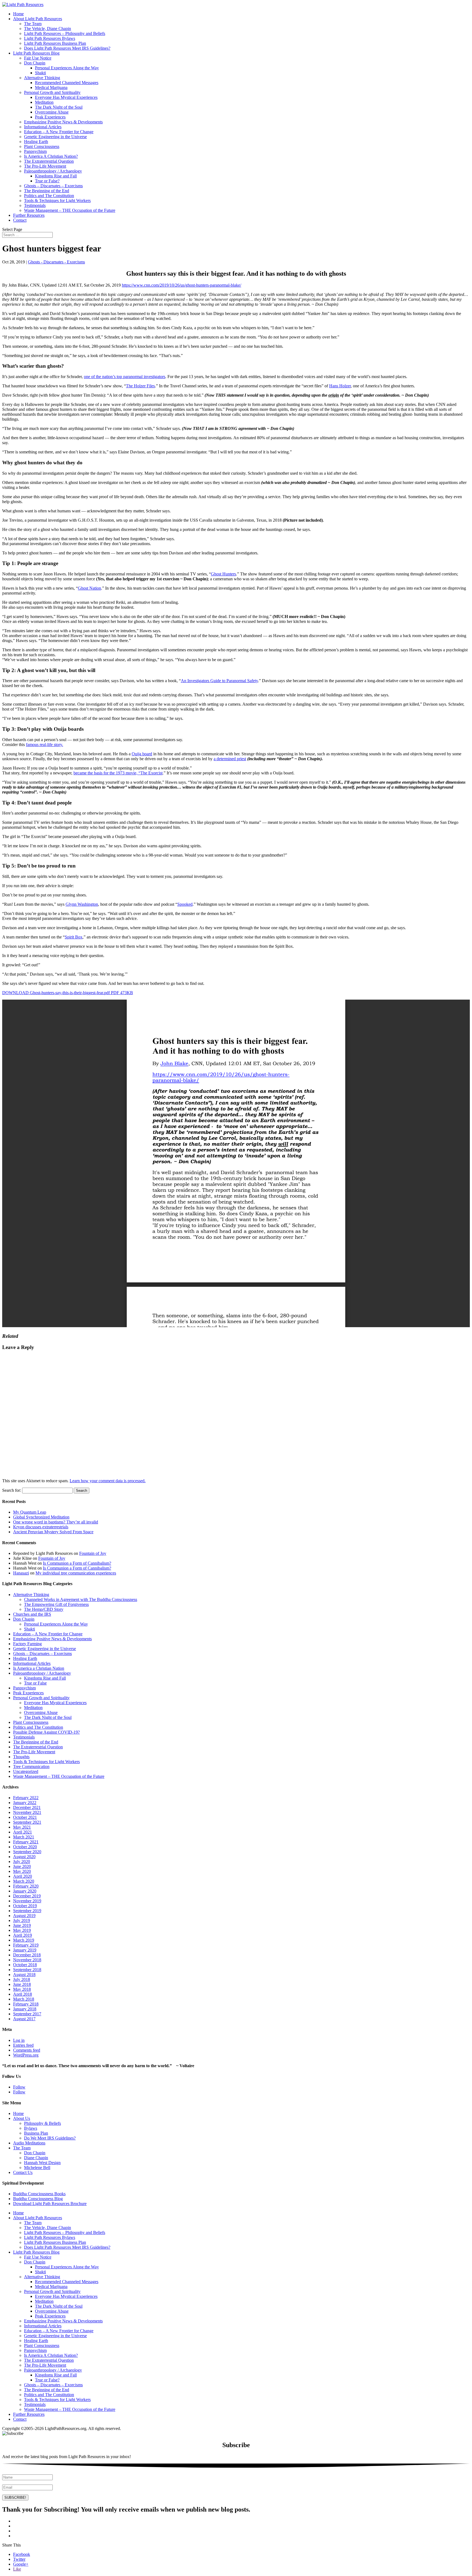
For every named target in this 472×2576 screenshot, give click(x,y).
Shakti (40, 73)
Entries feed (23, 2045)
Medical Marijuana (51, 87)
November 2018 (27, 1960)
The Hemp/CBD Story (44, 1609)
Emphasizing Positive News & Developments (63, 122)
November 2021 (27, 1812)
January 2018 (25, 2009)
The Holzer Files (140, 386)
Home (18, 14)
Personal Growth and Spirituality (52, 92)
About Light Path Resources (38, 19)
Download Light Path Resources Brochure (50, 2204)
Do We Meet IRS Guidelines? (50, 2138)
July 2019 (22, 1920)
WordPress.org (26, 2055)
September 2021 (27, 1822)
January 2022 (25, 1803)
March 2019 (24, 1940)
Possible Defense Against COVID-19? (46, 1732)
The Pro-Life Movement (45, 166)
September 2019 (27, 1911)
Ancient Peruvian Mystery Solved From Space (53, 1532)
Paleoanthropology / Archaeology (53, 171)
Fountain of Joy (93, 1553)
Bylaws (31, 2128)
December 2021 (27, 1807)
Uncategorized (26, 1771)
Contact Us (23, 2172)
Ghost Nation (89, 588)
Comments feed (27, 2050)
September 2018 (27, 1970)
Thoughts (21, 1757)
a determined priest (230, 759)
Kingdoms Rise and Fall (56, 176)
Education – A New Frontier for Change (59, 132)
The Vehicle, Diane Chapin (48, 29)
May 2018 (22, 1989)
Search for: (12, 1490)
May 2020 (22, 1871)
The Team (33, 24)
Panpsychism (35, 151)
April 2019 (23, 1935)
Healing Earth (36, 142)
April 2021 (23, 1832)
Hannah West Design (42, 2163)
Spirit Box (74, 937)
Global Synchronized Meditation (41, 1517)
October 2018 (25, 1965)
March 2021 (24, 1837)
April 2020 (23, 1876)
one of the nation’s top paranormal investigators (125, 377)
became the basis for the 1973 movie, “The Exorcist (118, 773)
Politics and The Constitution (49, 196)
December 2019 (27, 1896)
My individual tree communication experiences (76, 1573)
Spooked (185, 904)
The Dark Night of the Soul (59, 107)
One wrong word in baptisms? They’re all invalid (56, 1522)
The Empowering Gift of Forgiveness (56, 1604)
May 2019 (22, 1930)
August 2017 (24, 2019)
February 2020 (26, 1886)
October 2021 (25, 1817)
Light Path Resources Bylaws (50, 38)
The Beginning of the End (47, 191)
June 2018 (22, 1984)
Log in (19, 2040)
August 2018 (24, 1975)
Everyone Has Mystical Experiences (66, 97)
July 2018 (22, 1979)
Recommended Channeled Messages (67, 83)
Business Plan (36, 2133)
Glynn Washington (82, 904)
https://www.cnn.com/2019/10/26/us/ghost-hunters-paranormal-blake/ (182, 285)
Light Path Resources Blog (36, 53)
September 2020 (27, 1852)
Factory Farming (27, 1644)
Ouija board (142, 754)
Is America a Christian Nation (39, 1668)
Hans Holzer (340, 386)
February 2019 (26, 1945)
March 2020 (24, 1881)
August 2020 (24, 1857)
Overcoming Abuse (52, 112)
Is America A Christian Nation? (51, 156)
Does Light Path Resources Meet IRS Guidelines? (67, 48)
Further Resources (29, 215)
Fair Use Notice (38, 58)
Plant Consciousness (42, 146)
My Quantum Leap (30, 1512)
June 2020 (22, 1866)
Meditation (44, 102)
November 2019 (27, 1901)
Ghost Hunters (223, 574)
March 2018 (24, 1999)
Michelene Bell (37, 2168)
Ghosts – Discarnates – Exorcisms (53, 186)
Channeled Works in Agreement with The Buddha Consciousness (81, 1599)
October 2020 (25, 1847)
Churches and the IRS (32, 1614)
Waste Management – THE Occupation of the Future (70, 210)
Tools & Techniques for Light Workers (57, 200)
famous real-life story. (45, 745)
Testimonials (35, 205)
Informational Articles (43, 127)
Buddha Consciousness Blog (38, 2199)
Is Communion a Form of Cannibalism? (77, 1563)
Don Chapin (35, 63)
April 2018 (23, 1994)
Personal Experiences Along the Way (67, 68)
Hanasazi (21, 1573)
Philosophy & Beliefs (42, 2123)
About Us (22, 2118)
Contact (20, 220)
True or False (35, 1683)
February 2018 (26, 2004)
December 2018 (27, 1955)
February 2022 (26, 1798)
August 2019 (24, 1916)
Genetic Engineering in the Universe (55, 137)
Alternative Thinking (42, 78)
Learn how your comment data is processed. (108, 1481)
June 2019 (22, 1925)
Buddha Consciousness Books (39, 2194)
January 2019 (25, 1950)
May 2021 (22, 1827)
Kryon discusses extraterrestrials (41, 1527)
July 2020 (22, 1862)
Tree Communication (31, 1767)
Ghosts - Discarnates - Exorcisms (56, 262)
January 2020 (25, 1891)
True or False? (47, 181)
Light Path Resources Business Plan (55, 43)
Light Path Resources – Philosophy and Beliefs (65, 33)
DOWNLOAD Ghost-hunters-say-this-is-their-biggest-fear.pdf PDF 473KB (68, 993)
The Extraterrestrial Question (49, 161)
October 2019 (25, 1906)
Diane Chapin (36, 2158)
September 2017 (27, 2014)
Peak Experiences (50, 117)
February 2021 (26, 1842)
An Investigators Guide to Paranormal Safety (219, 681)
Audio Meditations (29, 2143)
